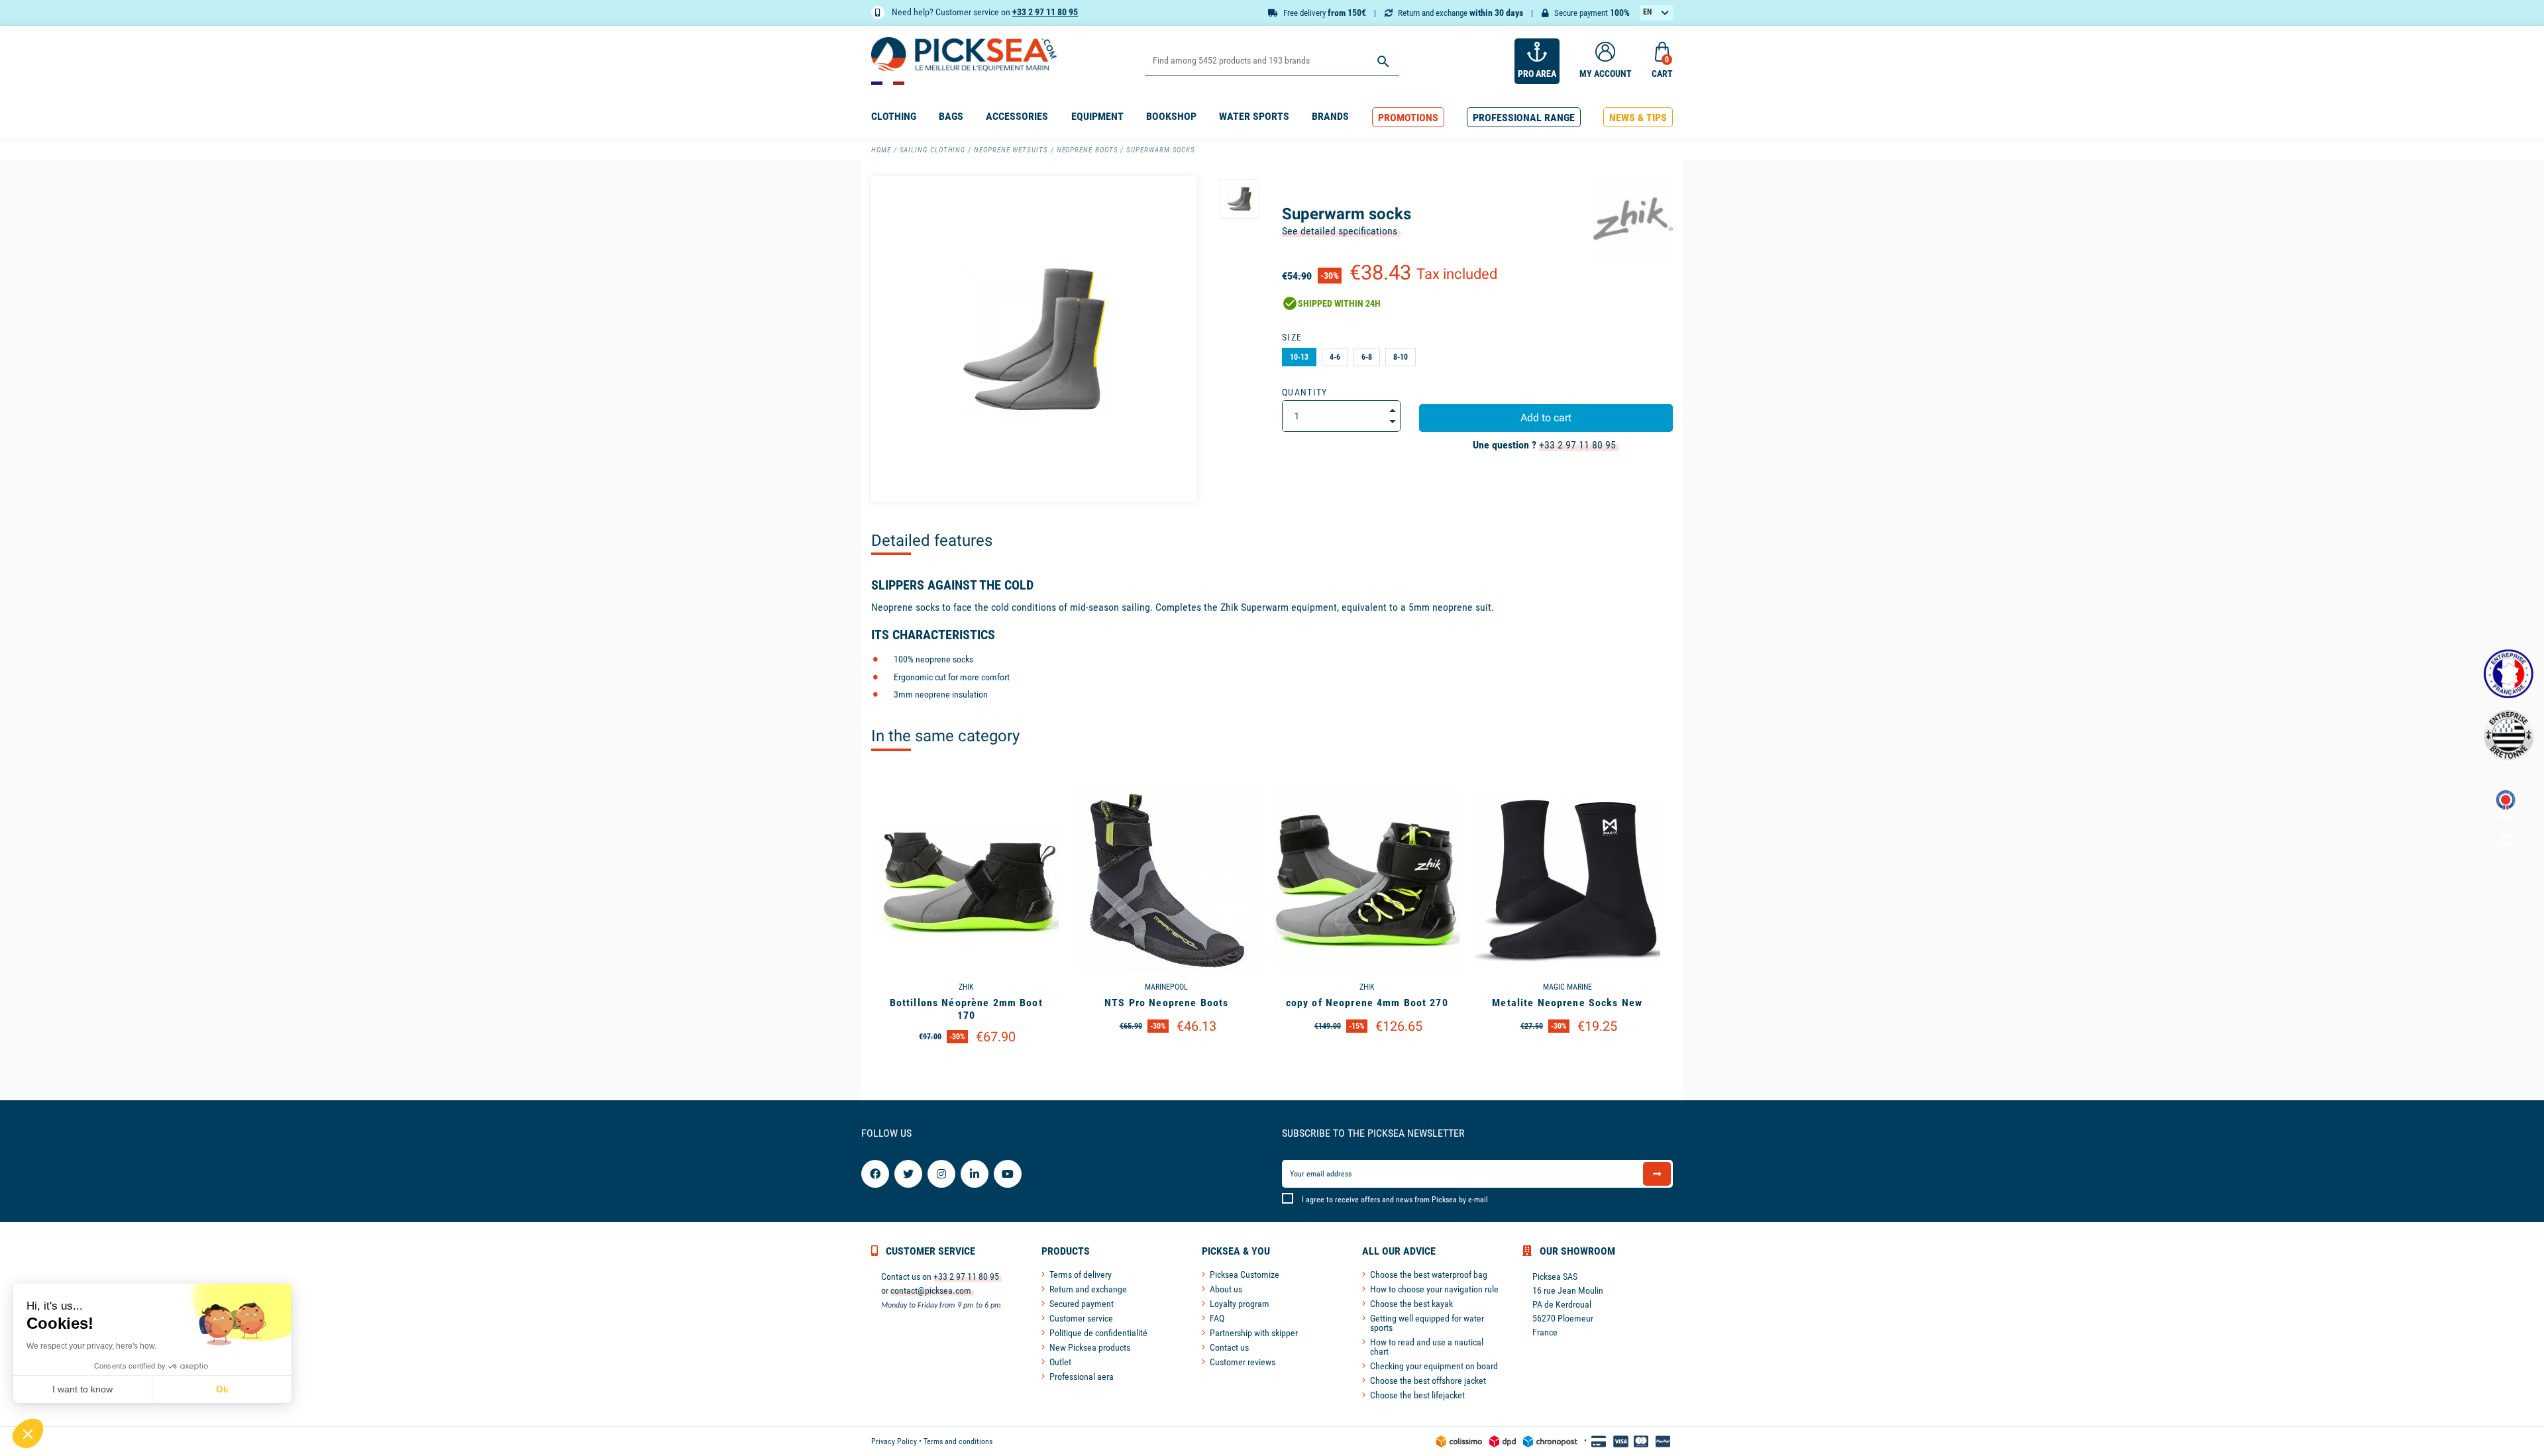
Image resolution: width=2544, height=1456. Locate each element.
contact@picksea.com (931, 1290)
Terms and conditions (958, 1441)
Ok (222, 1389)
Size (1292, 337)
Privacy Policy (894, 1441)
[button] (1408, 118)
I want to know (82, 1389)
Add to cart (1546, 418)
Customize (966, 1071)
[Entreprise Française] (2509, 674)
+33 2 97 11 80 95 (1045, 12)
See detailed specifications (1340, 231)
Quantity (1305, 392)
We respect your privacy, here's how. (91, 1346)
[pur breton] (2509, 735)
